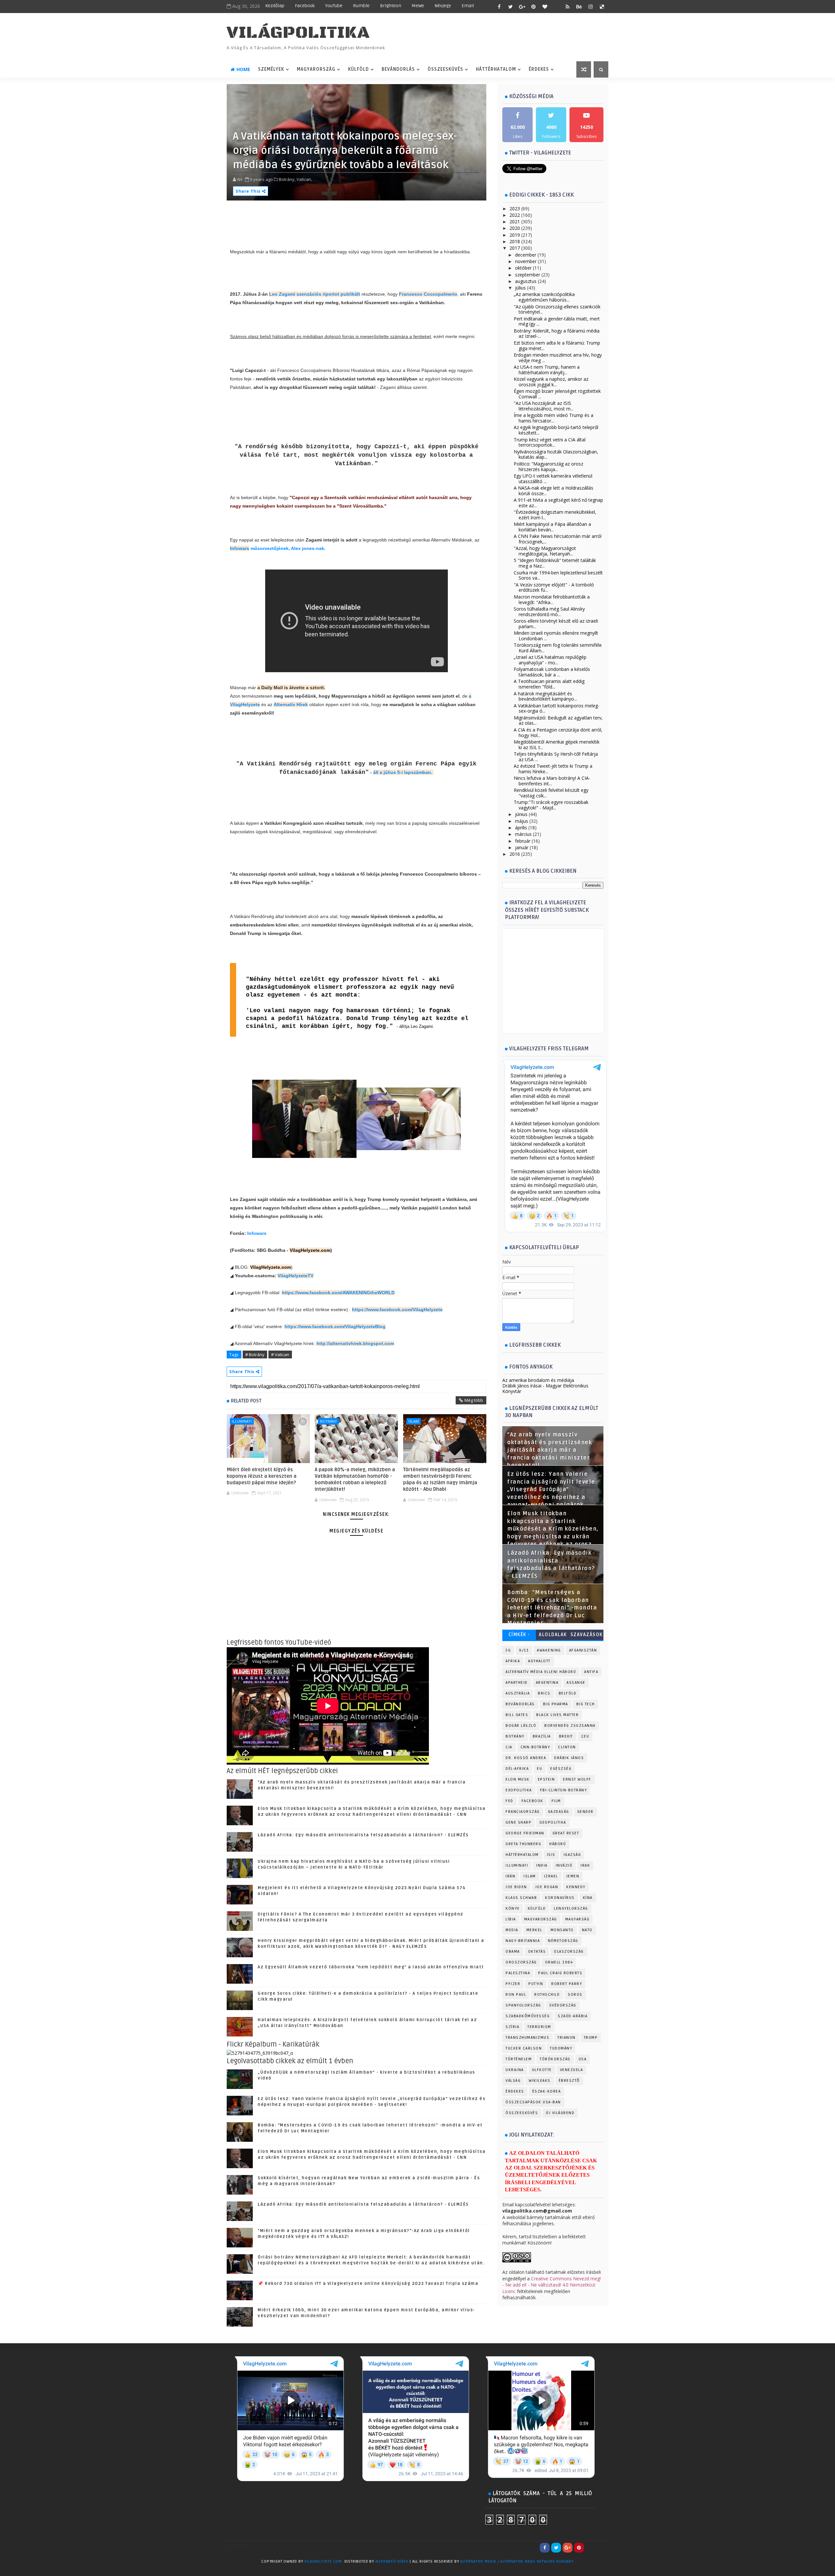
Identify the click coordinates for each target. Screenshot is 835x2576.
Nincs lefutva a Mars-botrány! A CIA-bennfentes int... (552, 781)
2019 (515, 235)
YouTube (334, 6)
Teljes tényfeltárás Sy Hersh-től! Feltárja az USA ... (556, 757)
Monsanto (562, 1930)
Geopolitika (553, 1822)
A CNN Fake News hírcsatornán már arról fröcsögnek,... (558, 539)
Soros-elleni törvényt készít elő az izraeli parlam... (556, 624)
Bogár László (521, 1726)
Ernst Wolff (577, 1779)
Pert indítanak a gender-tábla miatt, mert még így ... (557, 321)
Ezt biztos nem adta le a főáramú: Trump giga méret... (557, 346)
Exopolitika (519, 1790)
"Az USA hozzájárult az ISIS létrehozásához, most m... (544, 406)
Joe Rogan (547, 1887)
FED (509, 1801)
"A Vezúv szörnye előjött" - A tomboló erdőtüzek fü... (554, 587)
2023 (515, 208)
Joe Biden (516, 1887)
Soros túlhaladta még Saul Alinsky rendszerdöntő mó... (549, 612)
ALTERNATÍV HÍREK (392, 2561)
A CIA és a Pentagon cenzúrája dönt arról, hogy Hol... (558, 733)
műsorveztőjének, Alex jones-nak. (287, 548)
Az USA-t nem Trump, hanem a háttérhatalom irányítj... (547, 370)
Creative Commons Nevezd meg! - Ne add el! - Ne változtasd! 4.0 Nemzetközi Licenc (552, 2285)
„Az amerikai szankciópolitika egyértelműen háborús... (544, 297)
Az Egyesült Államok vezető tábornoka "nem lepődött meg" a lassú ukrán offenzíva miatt (371, 1967)
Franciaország (523, 1812)
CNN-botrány (535, 1747)
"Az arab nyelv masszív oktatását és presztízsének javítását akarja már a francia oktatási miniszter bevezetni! (550, 1450)
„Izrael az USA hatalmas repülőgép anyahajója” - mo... (550, 660)
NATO (587, 1930)
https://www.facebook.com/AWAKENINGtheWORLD (338, 1293)
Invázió (564, 1865)
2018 (515, 241)
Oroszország (521, 1962)
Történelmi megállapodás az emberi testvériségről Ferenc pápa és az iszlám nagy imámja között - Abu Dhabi (440, 1480)
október (523, 268)
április (521, 828)
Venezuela (572, 2070)
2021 (515, 222)
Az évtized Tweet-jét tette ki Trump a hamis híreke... (553, 769)
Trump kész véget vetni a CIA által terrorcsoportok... (550, 442)
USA (583, 2059)
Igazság (572, 1855)
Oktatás (537, 1952)
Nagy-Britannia (523, 1941)
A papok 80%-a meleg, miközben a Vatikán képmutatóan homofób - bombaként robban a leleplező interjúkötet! (355, 1480)
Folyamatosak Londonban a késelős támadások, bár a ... (552, 672)
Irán (510, 1876)
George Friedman (525, 1833)
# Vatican (280, 1355)
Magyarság (577, 1919)
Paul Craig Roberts (560, 1973)
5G (508, 1650)
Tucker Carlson (524, 2048)
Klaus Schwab (521, 1898)
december (526, 255)
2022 (515, 215)
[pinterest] (533, 7)
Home (243, 69)
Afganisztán (583, 1650)
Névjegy (443, 6)
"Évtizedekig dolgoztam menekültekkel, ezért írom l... (555, 515)
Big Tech (586, 1704)
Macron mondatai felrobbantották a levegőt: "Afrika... (552, 600)
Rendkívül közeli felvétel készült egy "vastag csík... (551, 793)
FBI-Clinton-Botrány (564, 1790)
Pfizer (513, 1984)
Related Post (246, 1401)
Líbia (511, 1919)
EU (539, 1769)
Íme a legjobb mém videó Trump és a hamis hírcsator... (554, 418)
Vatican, (304, 179)
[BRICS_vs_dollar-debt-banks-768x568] (260, 2053)
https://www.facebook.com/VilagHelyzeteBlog (335, 1326)
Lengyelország (571, 1909)
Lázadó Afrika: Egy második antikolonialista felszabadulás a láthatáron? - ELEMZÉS (363, 1835)
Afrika (513, 1661)
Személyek (271, 69)
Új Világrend (560, 2113)
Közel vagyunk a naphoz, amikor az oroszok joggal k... (551, 382)
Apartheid (517, 1683)
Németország (563, 1941)
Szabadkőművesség (528, 2016)
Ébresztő (569, 2081)
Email (468, 6)
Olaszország (569, 1952)
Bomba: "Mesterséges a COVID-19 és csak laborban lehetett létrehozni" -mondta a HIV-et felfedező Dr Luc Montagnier (552, 1608)
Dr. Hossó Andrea (526, 1758)
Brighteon (391, 6)
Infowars (240, 548)
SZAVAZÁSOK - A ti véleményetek (586, 1636)
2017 (515, 248)
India (542, 1865)
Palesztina (518, 1973)
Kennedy (576, 1887)
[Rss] (602, 2548)
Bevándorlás (398, 69)
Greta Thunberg (523, 1844)
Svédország (563, 2005)
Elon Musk (518, 1779)
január (522, 847)
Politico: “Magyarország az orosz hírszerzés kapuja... (548, 466)
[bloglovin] (545, 7)
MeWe (418, 6)
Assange (576, 1683)
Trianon (567, 2038)
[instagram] (590, 7)
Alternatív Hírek (291, 704)
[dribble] (556, 7)
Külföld (358, 69)
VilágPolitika (298, 33)
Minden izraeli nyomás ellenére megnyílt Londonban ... (556, 636)
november (526, 261)
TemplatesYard (240, 2570)
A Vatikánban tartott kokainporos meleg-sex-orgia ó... (557, 708)
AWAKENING (549, 1650)
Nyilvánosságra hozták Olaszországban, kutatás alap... (556, 454)
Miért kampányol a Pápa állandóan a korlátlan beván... (552, 527)
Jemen (573, 1876)
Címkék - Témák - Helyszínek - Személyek (519, 1636)
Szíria (512, 2027)
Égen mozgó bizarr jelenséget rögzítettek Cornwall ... (557, 394)
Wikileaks (540, 2081)
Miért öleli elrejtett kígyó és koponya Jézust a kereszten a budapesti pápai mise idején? (262, 1476)
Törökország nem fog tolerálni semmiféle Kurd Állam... (558, 648)
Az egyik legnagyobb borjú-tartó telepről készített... (556, 430)
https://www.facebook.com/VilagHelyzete (397, 1310)
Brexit (566, 1736)
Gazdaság (559, 1812)
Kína (588, 1898)
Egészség (561, 1769)
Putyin (536, 1984)
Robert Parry (567, 1984)
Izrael (551, 1876)
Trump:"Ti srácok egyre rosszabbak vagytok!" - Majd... (551, 805)
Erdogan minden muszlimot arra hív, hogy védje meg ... (558, 358)
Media (512, 1930)
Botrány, (287, 179)
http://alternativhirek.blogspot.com (355, 1343)
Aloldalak (553, 1635)
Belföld (568, 1693)
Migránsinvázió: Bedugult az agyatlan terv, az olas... (558, 720)
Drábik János (569, 1758)
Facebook (305, 6)
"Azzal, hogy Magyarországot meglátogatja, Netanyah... (545, 551)
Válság (513, 2081)
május (522, 821)
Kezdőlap (275, 6)
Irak (585, 1865)
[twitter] (510, 7)
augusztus (526, 281)
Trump (591, 2038)
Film (556, 1801)
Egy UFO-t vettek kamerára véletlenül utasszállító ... (553, 479)
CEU (585, 1736)
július (520, 288)
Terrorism (539, 2027)
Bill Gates (517, 1715)
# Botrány (255, 1355)
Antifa (591, 1672)
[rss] (568, 7)
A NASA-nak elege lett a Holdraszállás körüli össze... (554, 491)
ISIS (551, 1855)
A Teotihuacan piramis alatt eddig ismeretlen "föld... (549, 684)
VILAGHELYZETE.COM (323, 2561)
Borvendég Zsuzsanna (570, 1726)
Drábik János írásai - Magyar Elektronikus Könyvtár (545, 1388)
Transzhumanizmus (527, 2038)
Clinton (567, 1747)
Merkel (534, 1930)
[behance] (579, 7)
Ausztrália (518, 1693)
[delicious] (602, 7)
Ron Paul (516, 1995)
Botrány (328, 1421)
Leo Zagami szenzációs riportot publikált (315, 294)
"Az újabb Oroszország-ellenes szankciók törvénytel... (557, 309)
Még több (474, 1400)
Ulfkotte (542, 2070)
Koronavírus (560, 1898)
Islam (414, 1421)
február (523, 841)
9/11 (524, 1650)
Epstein (547, 1779)
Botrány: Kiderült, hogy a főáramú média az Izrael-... (557, 333)
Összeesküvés (445, 69)
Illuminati (242, 1421)
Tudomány (561, 2048)
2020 (515, 228)
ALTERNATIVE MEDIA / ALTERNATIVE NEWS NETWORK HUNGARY (517, 2561)
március (523, 834)
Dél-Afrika (517, 1769)
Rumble (361, 6)
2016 (515, 854)
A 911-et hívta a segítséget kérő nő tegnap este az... (558, 503)
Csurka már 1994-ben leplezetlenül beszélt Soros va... (558, 575)
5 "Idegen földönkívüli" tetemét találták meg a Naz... (555, 563)
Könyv (513, 1909)
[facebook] (499, 7)
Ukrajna (515, 2070)
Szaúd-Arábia (573, 2016)
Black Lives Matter (557, 1715)
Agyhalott (539, 1661)
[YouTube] (590, 2548)
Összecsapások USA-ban (533, 2102)
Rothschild (547, 1995)
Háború (558, 1844)
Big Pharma (556, 1704)
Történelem (519, 2059)
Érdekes (539, 69)
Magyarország (316, 69)
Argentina (547, 1683)
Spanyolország (523, 2005)
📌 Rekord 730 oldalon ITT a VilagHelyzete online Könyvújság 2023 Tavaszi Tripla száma (368, 2284)
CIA (509, 1747)
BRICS (544, 1693)
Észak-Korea (547, 2091)
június (521, 814)
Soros (575, 1995)
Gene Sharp (518, 1822)
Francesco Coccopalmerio (428, 294)
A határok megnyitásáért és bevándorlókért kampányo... (545, 696)
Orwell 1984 (559, 1962)
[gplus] (522, 7)
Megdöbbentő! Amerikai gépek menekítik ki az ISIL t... (557, 745)
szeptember (528, 275)
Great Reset (566, 1833)
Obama (513, 1952)
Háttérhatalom (496, 69)
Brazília (542, 1736)
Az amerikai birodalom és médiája (538, 1380)
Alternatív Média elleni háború (541, 1672)
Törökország (555, 2059)
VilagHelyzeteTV (296, 1276)
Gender (585, 1812)
